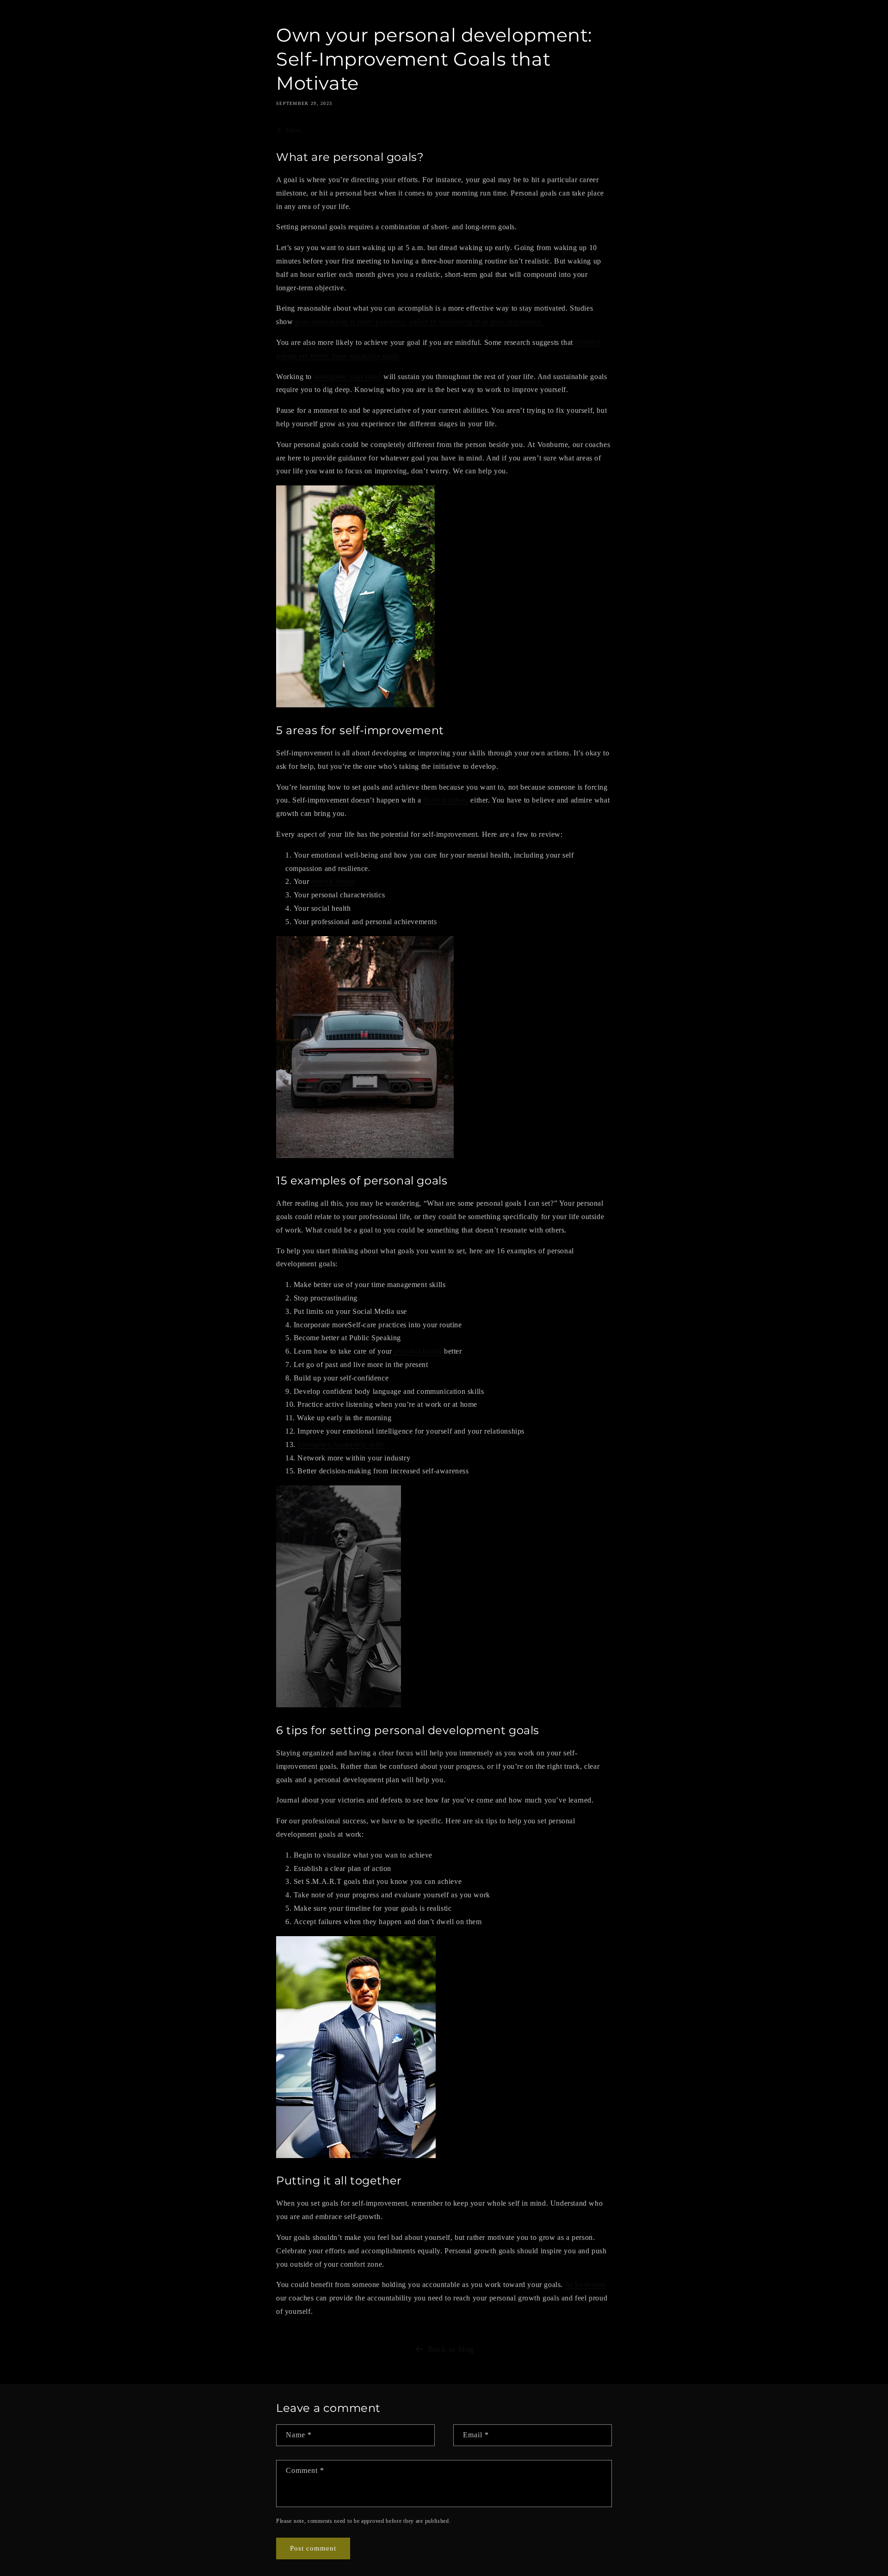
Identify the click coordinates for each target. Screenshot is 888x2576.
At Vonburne (585, 2285)
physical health (418, 1351)
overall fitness (333, 881)
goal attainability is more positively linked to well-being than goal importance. (420, 322)
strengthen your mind (348, 377)
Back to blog (451, 2349)
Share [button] (293, 130)
